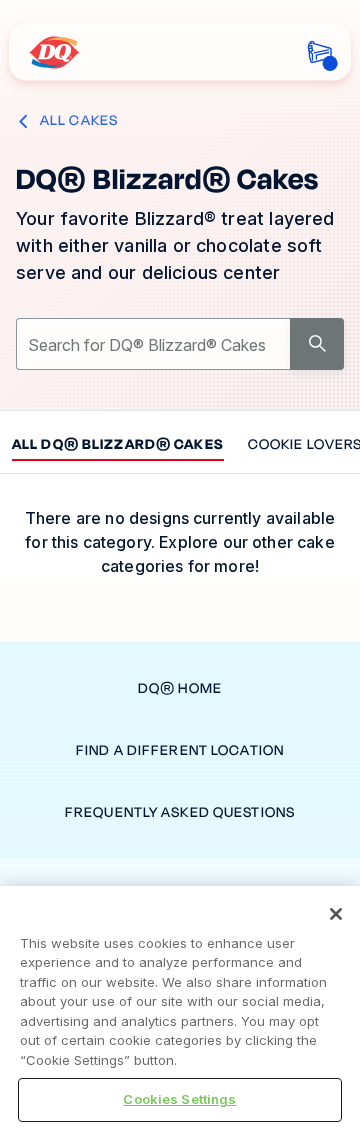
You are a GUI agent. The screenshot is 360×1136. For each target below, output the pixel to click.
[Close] (336, 914)
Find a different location (180, 750)
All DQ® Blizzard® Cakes (118, 445)
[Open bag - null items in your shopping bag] (319, 52)
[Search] (317, 344)
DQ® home (180, 688)
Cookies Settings (179, 1099)
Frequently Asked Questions (180, 812)
